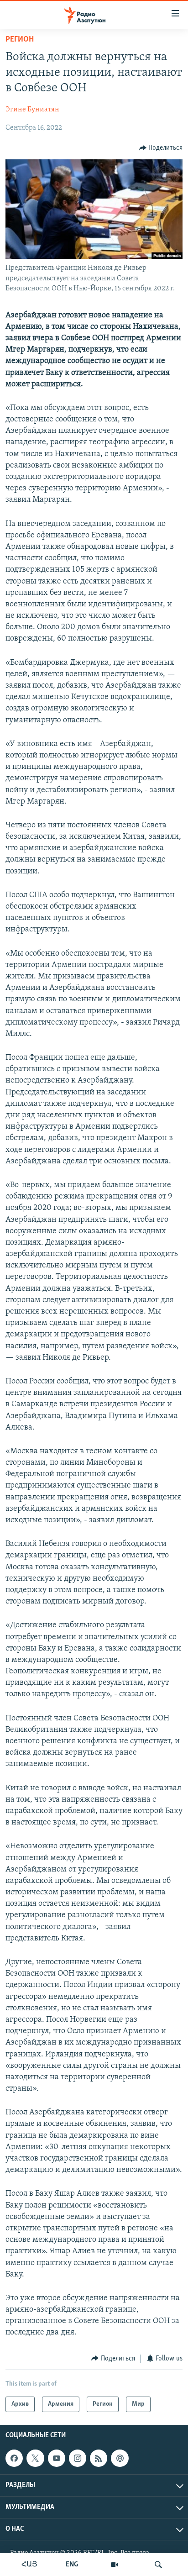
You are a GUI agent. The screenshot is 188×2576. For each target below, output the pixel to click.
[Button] (161, 148)
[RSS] (99, 2458)
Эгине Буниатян (32, 110)
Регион (20, 40)
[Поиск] (158, 2565)
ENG (72, 2565)
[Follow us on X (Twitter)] (35, 2458)
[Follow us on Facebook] (14, 2458)
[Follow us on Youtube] (57, 2458)
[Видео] (115, 2565)
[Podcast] (120, 2458)
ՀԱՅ (29, 2565)
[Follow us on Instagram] (78, 2458)
